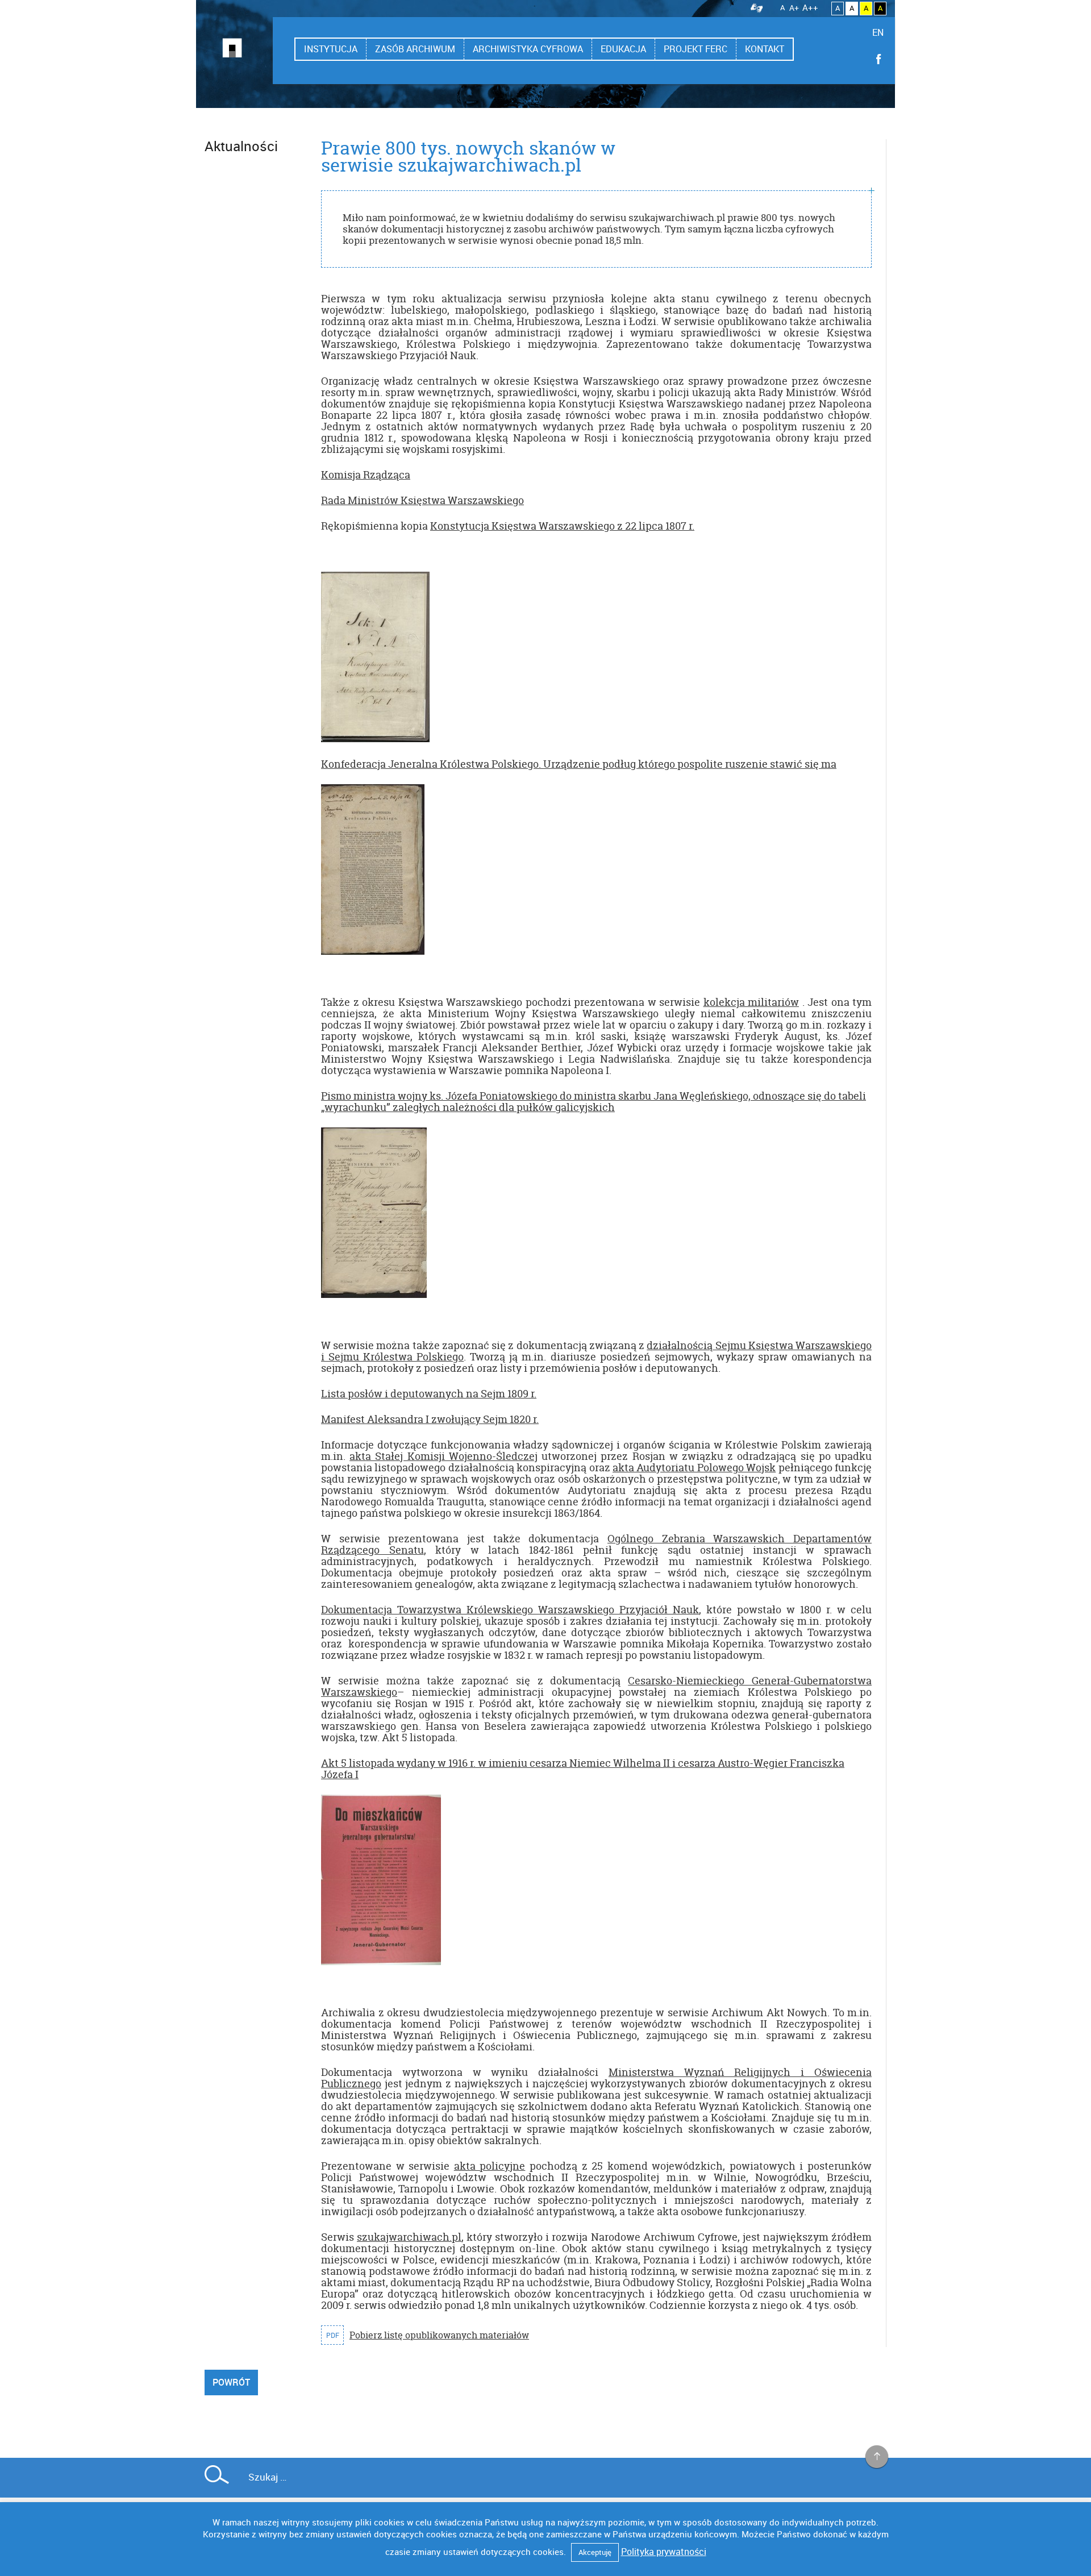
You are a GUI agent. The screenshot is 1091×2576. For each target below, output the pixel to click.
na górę (877, 2457)
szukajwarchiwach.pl (409, 2237)
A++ (810, 7)
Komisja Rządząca (366, 475)
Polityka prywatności (664, 2552)
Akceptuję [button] (595, 2552)
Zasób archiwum (415, 49)
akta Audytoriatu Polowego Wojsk (694, 1468)
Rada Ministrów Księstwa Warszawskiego (422, 500)
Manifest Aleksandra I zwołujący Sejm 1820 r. (430, 1419)
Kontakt (765, 49)
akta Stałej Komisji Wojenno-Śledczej (444, 1456)
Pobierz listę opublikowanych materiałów (439, 2335)
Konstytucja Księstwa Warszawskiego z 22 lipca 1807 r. (562, 526)
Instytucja (331, 49)
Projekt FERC (696, 49)
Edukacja (623, 49)
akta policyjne (490, 2166)
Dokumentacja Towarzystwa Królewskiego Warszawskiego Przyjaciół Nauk (510, 1610)
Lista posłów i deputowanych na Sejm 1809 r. (429, 1394)
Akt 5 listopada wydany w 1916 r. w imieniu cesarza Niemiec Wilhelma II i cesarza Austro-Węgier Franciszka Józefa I (583, 1769)
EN (878, 32)
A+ (794, 8)
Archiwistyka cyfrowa (528, 49)
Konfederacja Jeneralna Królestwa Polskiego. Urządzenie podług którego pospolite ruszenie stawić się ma (579, 764)
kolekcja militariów (751, 1002)
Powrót (231, 2382)
